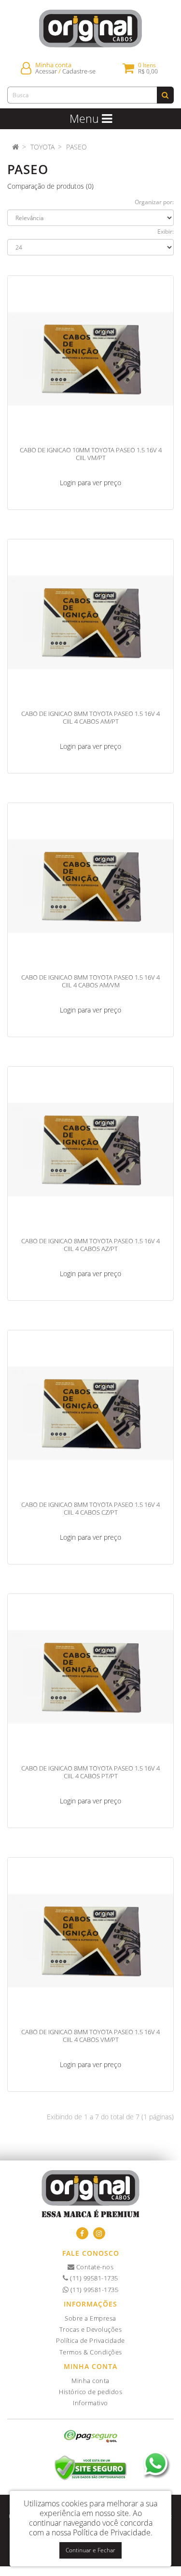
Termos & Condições (91, 2352)
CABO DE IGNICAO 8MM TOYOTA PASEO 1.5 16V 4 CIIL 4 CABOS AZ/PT (90, 1245)
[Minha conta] (26, 68)
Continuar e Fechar (90, 2550)
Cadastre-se (79, 71)
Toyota (42, 147)
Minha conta (90, 2381)
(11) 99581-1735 (93, 2278)
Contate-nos (94, 2267)
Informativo (90, 2403)
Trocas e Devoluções (91, 2329)
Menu (86, 119)
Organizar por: (154, 202)
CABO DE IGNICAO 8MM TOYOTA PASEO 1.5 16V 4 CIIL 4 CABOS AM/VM (90, 981)
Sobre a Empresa (90, 2318)
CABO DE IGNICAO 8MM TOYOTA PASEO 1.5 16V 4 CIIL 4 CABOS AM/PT (90, 717)
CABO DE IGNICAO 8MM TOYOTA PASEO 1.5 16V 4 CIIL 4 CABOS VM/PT (90, 2036)
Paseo (77, 147)
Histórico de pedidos (90, 2392)
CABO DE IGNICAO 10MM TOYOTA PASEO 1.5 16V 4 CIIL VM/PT (91, 454)
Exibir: (166, 231)
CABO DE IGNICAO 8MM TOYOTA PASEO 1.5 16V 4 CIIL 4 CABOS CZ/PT (90, 1508)
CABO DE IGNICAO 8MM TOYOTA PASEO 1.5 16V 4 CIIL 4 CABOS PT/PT (90, 1772)
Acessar (46, 71)
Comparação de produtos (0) (50, 186)
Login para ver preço (90, 483)
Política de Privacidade (90, 2340)
